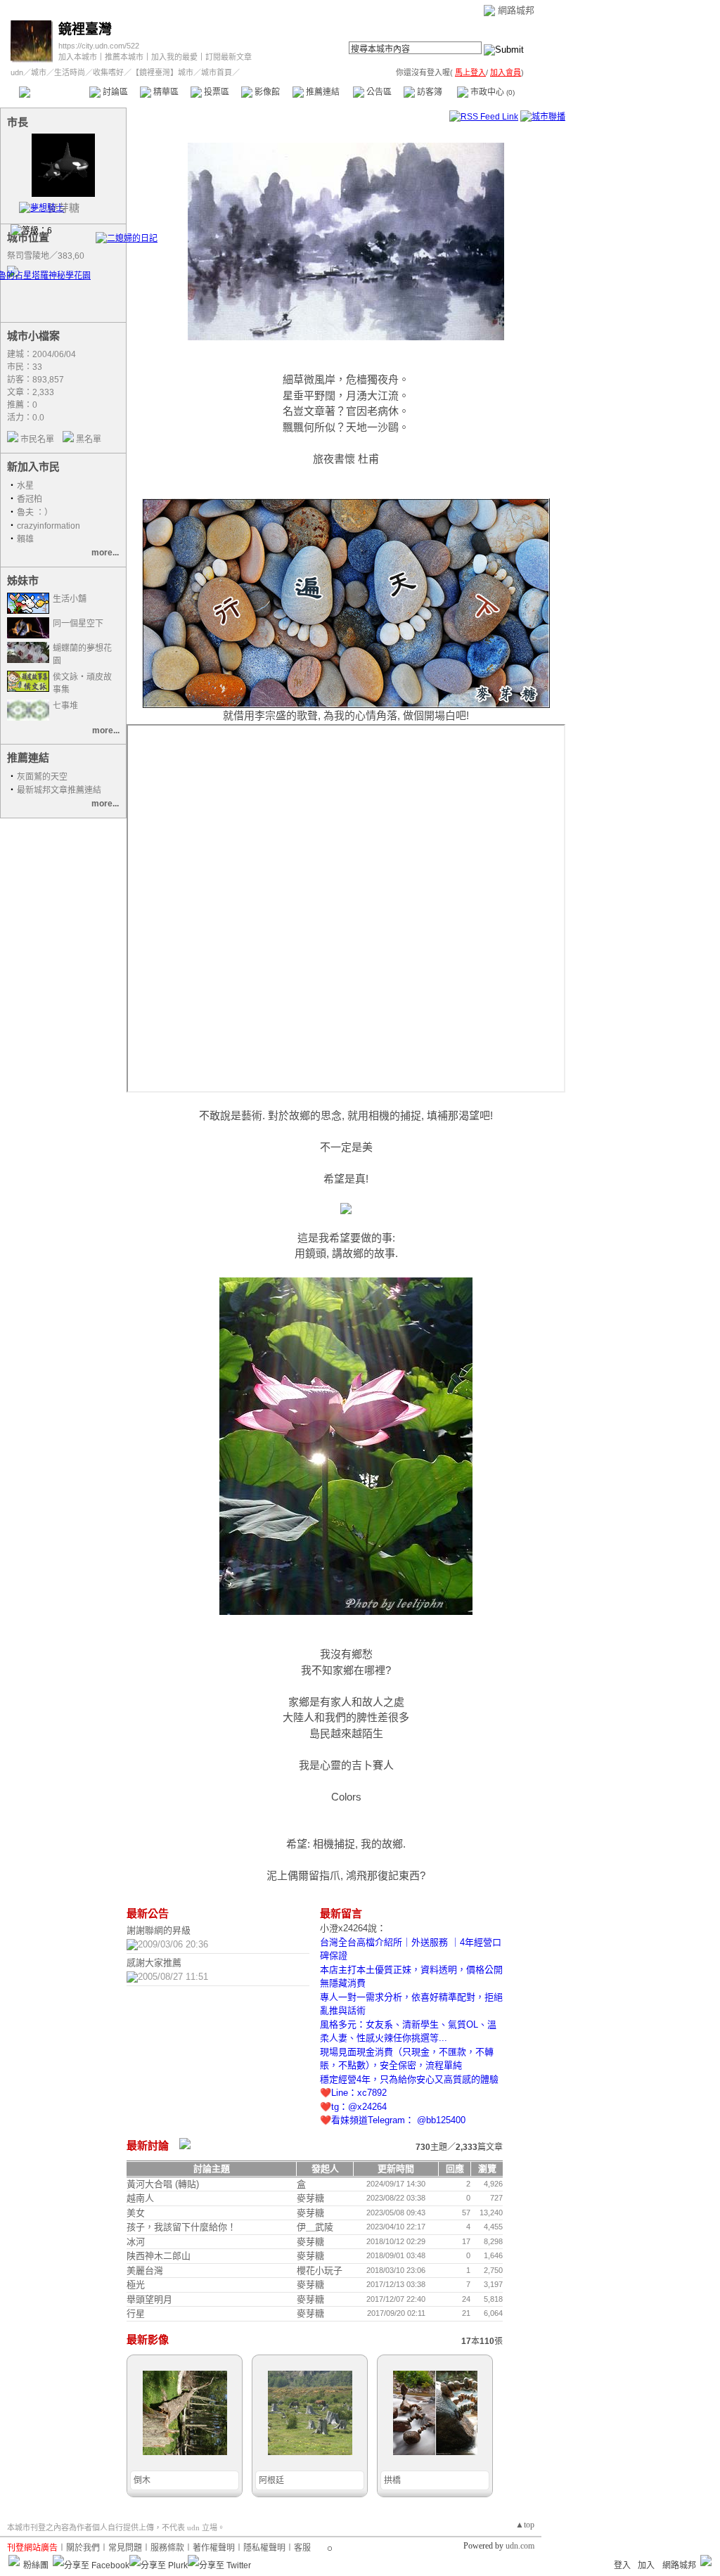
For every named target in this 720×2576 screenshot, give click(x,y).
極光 (136, 2285)
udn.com (520, 2546)
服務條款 (167, 2548)
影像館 (266, 92)
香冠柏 (30, 499)
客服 (302, 2548)
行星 (136, 2313)
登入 (622, 2565)
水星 (25, 486)
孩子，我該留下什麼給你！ (181, 2227)
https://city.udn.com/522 (99, 46)
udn (17, 72)
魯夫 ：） (35, 513)
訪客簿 (429, 92)
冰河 (136, 2242)
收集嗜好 (108, 72)
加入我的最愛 (174, 57)
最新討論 (148, 2145)
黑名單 (89, 439)
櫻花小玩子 (320, 2271)
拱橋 (392, 2480)
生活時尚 (70, 72)
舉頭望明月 (149, 2299)
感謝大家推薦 (154, 1963)
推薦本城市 (124, 57)
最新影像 (148, 2339)
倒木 (142, 2480)
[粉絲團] (14, 2561)
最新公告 (148, 1913)
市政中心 (491, 92)
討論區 (114, 92)
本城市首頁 (52, 92)
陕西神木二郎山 (159, 2256)
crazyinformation (49, 526)
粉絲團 (36, 2565)
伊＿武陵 (315, 2227)
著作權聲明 (214, 2548)
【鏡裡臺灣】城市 (162, 72)
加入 (646, 2565)
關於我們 (83, 2548)
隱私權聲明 (264, 2548)
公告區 (378, 92)
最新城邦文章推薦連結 (59, 790)
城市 (39, 72)
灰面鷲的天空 (42, 777)
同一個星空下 (78, 624)
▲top (525, 2525)
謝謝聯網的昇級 (159, 1930)
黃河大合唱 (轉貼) (163, 2184)
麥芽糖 (310, 2198)
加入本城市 (78, 57)
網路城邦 (516, 10)
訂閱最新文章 (229, 57)
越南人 (140, 2198)
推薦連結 (322, 92)
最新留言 (341, 1913)
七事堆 (65, 706)
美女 (136, 2213)
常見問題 (125, 2548)
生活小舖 (70, 599)
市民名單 (37, 439)
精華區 (165, 92)
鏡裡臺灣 (85, 29)
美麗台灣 (145, 2271)
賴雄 (25, 539)
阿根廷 (271, 2480)
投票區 (216, 92)
